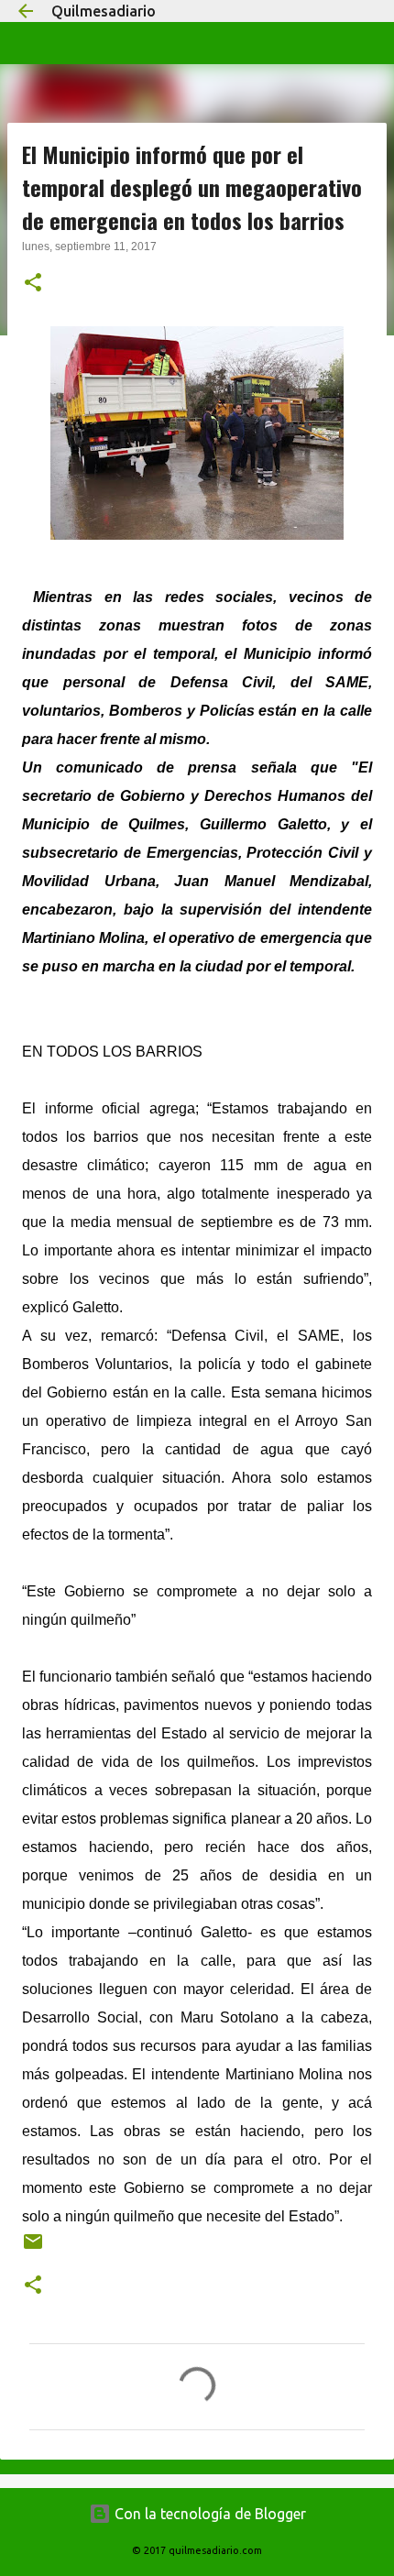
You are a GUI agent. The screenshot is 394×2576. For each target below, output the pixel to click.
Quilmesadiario (104, 11)
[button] (33, 284)
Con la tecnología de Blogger (208, 2514)
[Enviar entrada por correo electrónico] (33, 2248)
